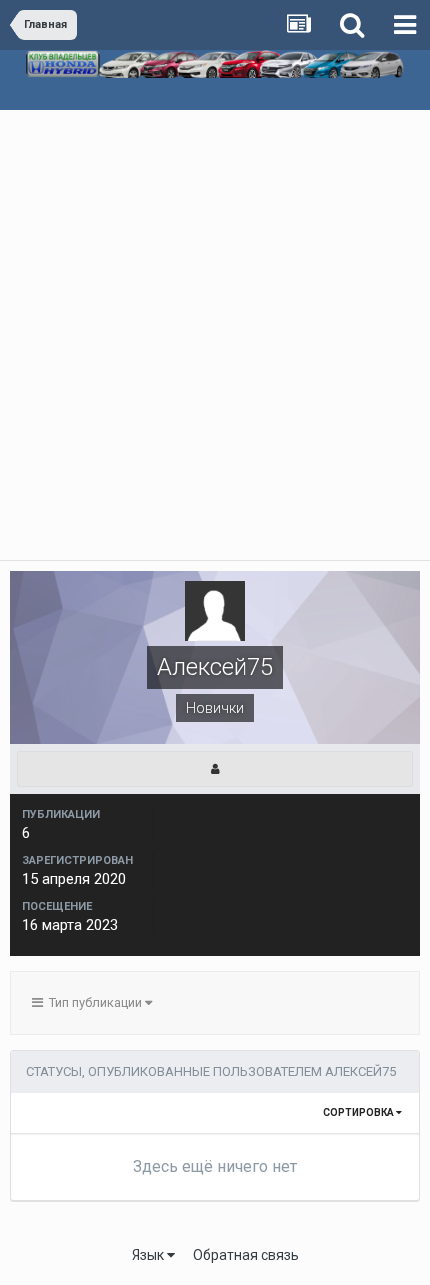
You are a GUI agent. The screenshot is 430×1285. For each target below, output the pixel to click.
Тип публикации (94, 1002)
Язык (149, 1255)
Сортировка (359, 1112)
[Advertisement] (215, 335)
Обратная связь (246, 1255)
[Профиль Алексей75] (215, 769)
